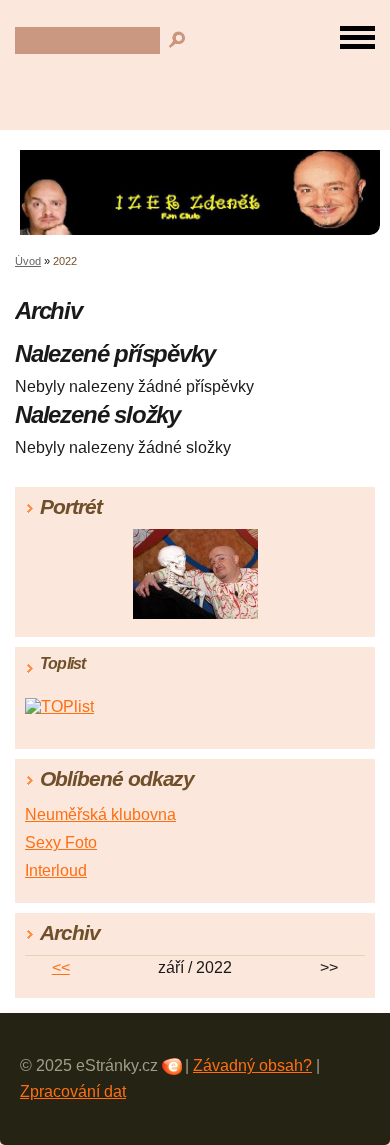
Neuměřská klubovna (100, 814)
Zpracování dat (73, 1091)
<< (61, 967)
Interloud (56, 870)
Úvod (28, 261)
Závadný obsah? (252, 1065)
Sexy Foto (61, 842)
